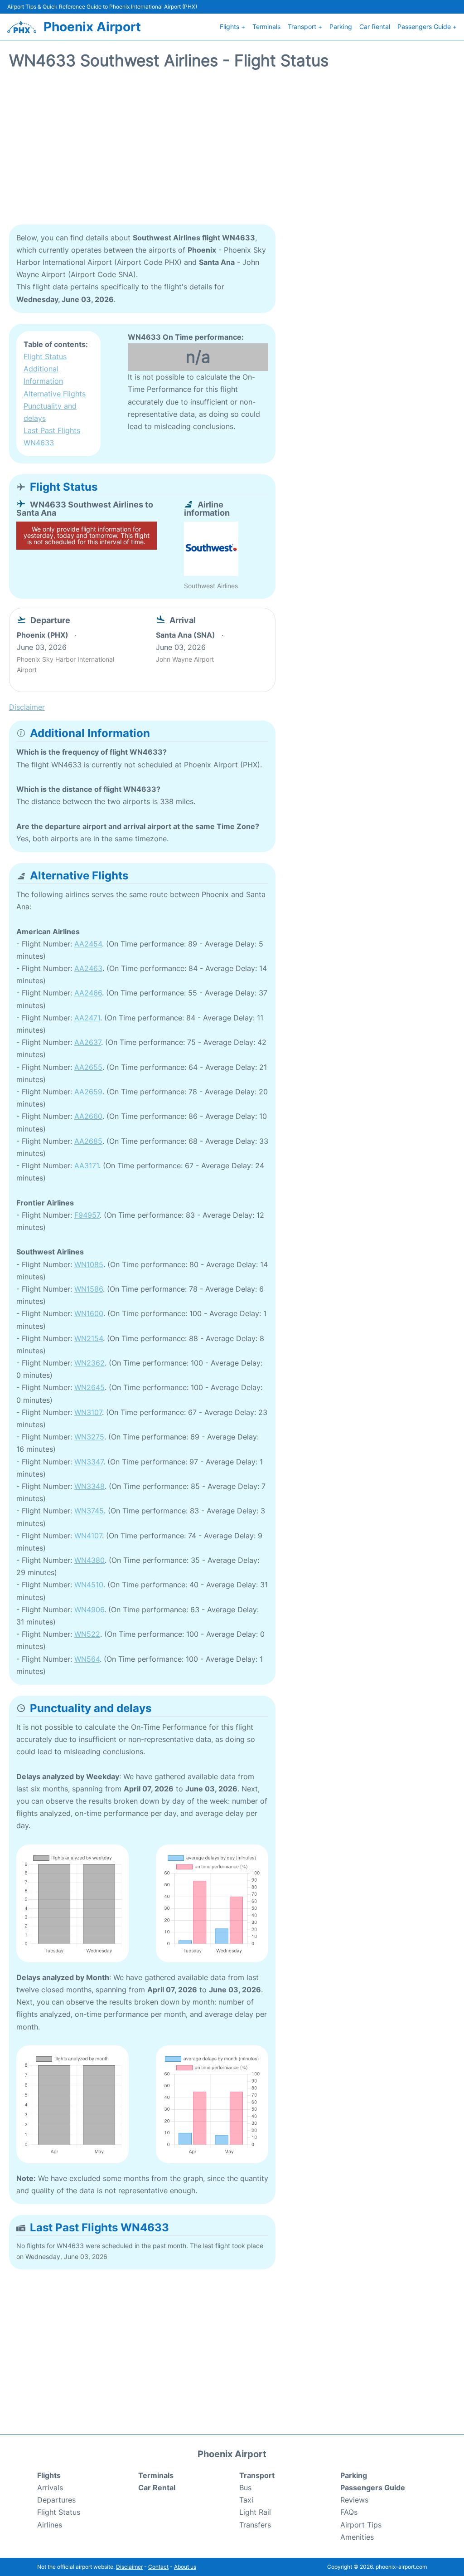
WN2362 (89, 1363)
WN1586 (89, 1289)
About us (185, 2567)
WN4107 (88, 1536)
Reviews (354, 2500)
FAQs (349, 2512)
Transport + (305, 27)
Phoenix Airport (92, 27)
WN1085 (89, 1264)
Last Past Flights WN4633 (52, 437)
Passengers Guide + (427, 27)
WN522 (87, 1634)
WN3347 (89, 1462)
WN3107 (88, 1412)
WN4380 (89, 1560)
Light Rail (255, 2512)
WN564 (87, 1659)
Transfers (255, 2525)
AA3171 (87, 1166)
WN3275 (89, 1437)
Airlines (50, 2525)
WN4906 (89, 1610)
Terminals (266, 27)
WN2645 (89, 1387)
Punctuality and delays (50, 412)
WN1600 (89, 1313)
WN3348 (89, 1486)
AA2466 (88, 993)
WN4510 (89, 1585)
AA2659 (88, 1092)
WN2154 (89, 1338)
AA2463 (88, 968)
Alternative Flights (55, 394)
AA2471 (87, 1018)
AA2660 (88, 1116)
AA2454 (88, 944)
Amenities (357, 2537)
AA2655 (88, 1067)
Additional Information (43, 375)
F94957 (87, 1215)
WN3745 (89, 1511)
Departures (56, 2500)
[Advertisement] (232, 152)
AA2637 (88, 1042)
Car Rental (375, 27)
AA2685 (88, 1141)
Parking (341, 27)
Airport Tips (361, 2525)
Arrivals (50, 2488)
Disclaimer (129, 2567)
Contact (158, 2567)
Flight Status (45, 356)
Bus (245, 2488)
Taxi (246, 2500)
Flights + (232, 27)
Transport (257, 2475)
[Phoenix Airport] (22, 27)
